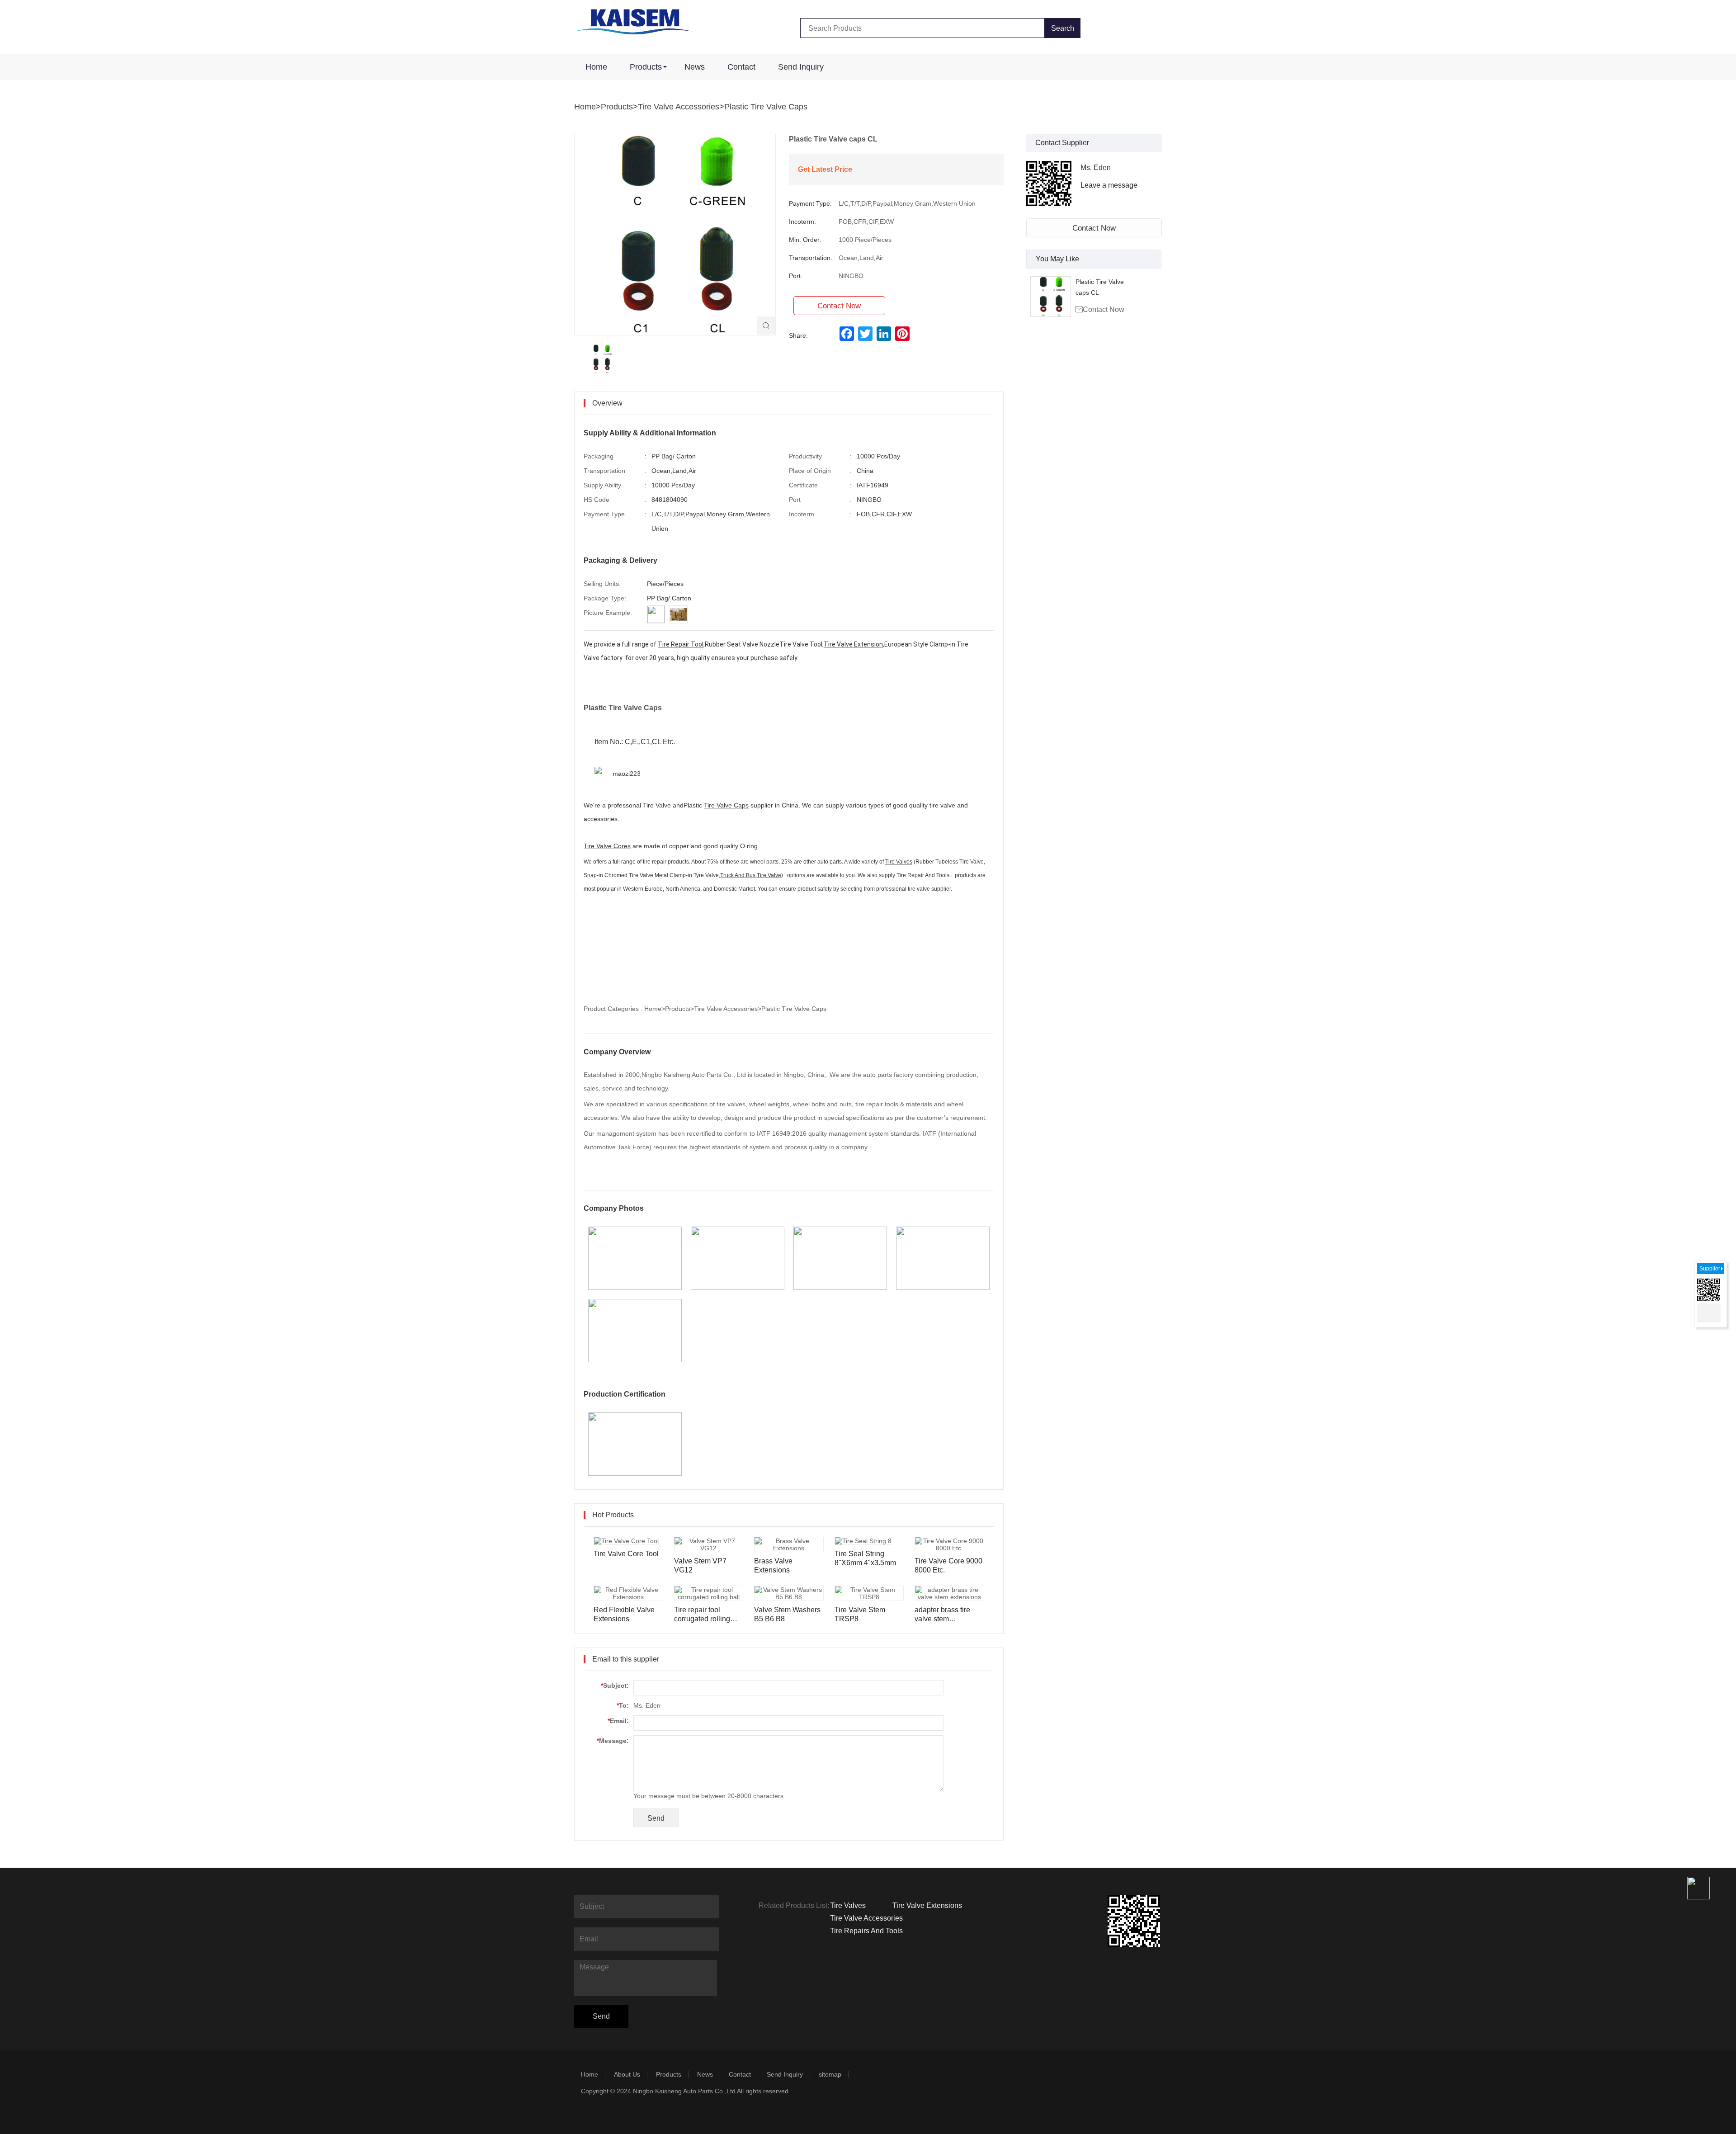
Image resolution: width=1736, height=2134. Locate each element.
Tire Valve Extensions (927, 1905)
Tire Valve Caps (726, 805)
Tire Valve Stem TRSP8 (860, 1614)
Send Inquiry (801, 67)
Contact (741, 67)
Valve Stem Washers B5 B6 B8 (787, 1614)
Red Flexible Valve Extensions (624, 1614)
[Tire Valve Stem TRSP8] (869, 1593)
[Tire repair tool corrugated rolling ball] (709, 1593)
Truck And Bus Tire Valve (751, 875)
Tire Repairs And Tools (866, 1931)
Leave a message (1109, 185)
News (695, 67)
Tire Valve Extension (853, 644)
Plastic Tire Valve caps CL (1100, 287)
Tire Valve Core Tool (626, 1554)
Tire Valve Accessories (679, 107)
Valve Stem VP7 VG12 (700, 1565)
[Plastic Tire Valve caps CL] (1051, 297)
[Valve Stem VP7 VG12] (709, 1544)
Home (596, 67)
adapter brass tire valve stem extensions (942, 1615)
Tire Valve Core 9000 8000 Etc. (948, 1565)
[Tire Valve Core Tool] (626, 1541)
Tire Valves (899, 862)
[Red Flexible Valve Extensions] (628, 1593)
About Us (627, 2074)
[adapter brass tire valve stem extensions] (949, 1593)
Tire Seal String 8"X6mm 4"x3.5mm (865, 1558)
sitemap (830, 2074)
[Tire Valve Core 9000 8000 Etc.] (949, 1544)
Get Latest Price (825, 169)
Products (646, 67)
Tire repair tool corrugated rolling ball (702, 1615)
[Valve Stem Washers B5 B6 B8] (789, 1593)
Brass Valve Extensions (773, 1565)
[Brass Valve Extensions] (789, 1544)
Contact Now (1094, 228)
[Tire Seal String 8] (863, 1541)
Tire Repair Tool (681, 644)
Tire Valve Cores (607, 846)
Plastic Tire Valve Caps (766, 107)
